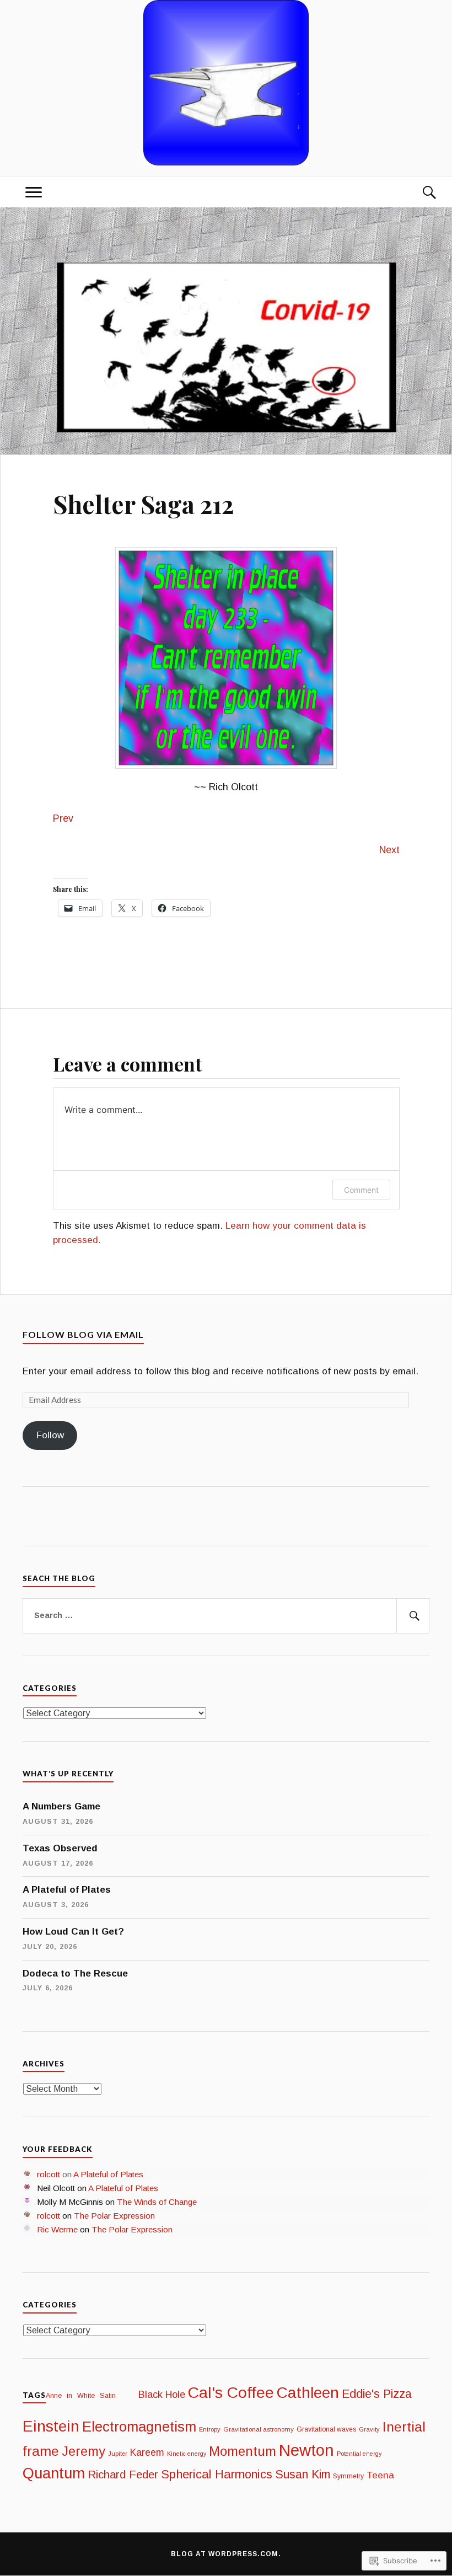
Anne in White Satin (91, 2396)
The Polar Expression (114, 2216)
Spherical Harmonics (217, 2474)
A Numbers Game (61, 1806)
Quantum (54, 2473)
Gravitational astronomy (259, 2429)
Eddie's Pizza (377, 2394)
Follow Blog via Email (83, 1334)
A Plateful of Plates (67, 1890)
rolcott (49, 2174)
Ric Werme (57, 2229)
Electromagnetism (139, 2427)
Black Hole (162, 2395)
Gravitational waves (326, 2429)
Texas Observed (60, 1848)
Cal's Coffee (231, 2392)
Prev (63, 818)
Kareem (147, 2452)
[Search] (418, 192)
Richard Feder (123, 2474)
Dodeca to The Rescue (75, 1973)
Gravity (369, 2429)
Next (389, 850)
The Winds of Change (157, 2202)
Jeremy (84, 2451)
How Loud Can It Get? (73, 1932)
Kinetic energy (187, 2454)
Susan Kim (303, 2475)
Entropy (210, 2429)
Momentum (243, 2451)
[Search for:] (226, 1616)
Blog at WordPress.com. (226, 2554)
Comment (361, 1190)
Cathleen (308, 2393)
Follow (50, 1435)
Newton (306, 2450)
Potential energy (359, 2454)
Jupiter (118, 2454)
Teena (380, 2475)
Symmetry (348, 2476)
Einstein (51, 2426)
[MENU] (34, 192)
